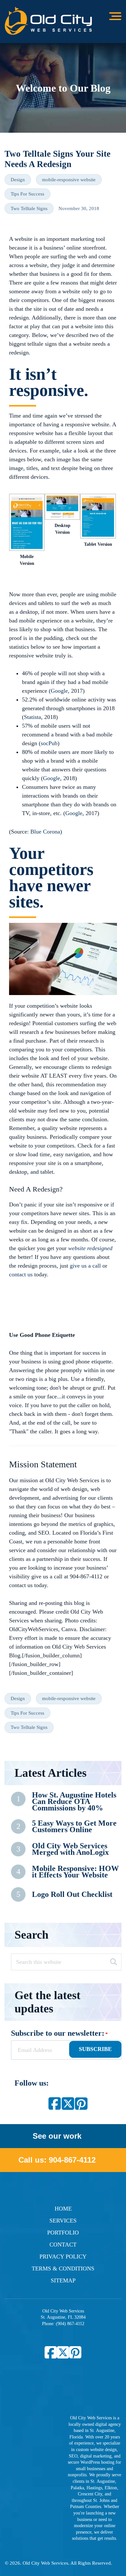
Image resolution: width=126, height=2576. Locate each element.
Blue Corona (45, 832)
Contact (63, 2245)
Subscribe (95, 2049)
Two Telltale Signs (29, 208)
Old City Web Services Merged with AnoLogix (70, 1849)
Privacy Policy (63, 2257)
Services (63, 2221)
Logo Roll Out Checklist (72, 1894)
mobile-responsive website (69, 180)
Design (18, 180)
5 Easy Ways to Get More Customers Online (74, 1826)
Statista (32, 717)
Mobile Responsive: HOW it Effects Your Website (75, 1872)
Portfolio (63, 2233)
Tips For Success (27, 194)
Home (63, 2209)
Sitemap (63, 2280)
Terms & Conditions (63, 2268)
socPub (49, 743)
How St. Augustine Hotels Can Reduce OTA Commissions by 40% (74, 1801)
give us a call (85, 1266)
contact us (21, 1274)
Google (59, 691)
